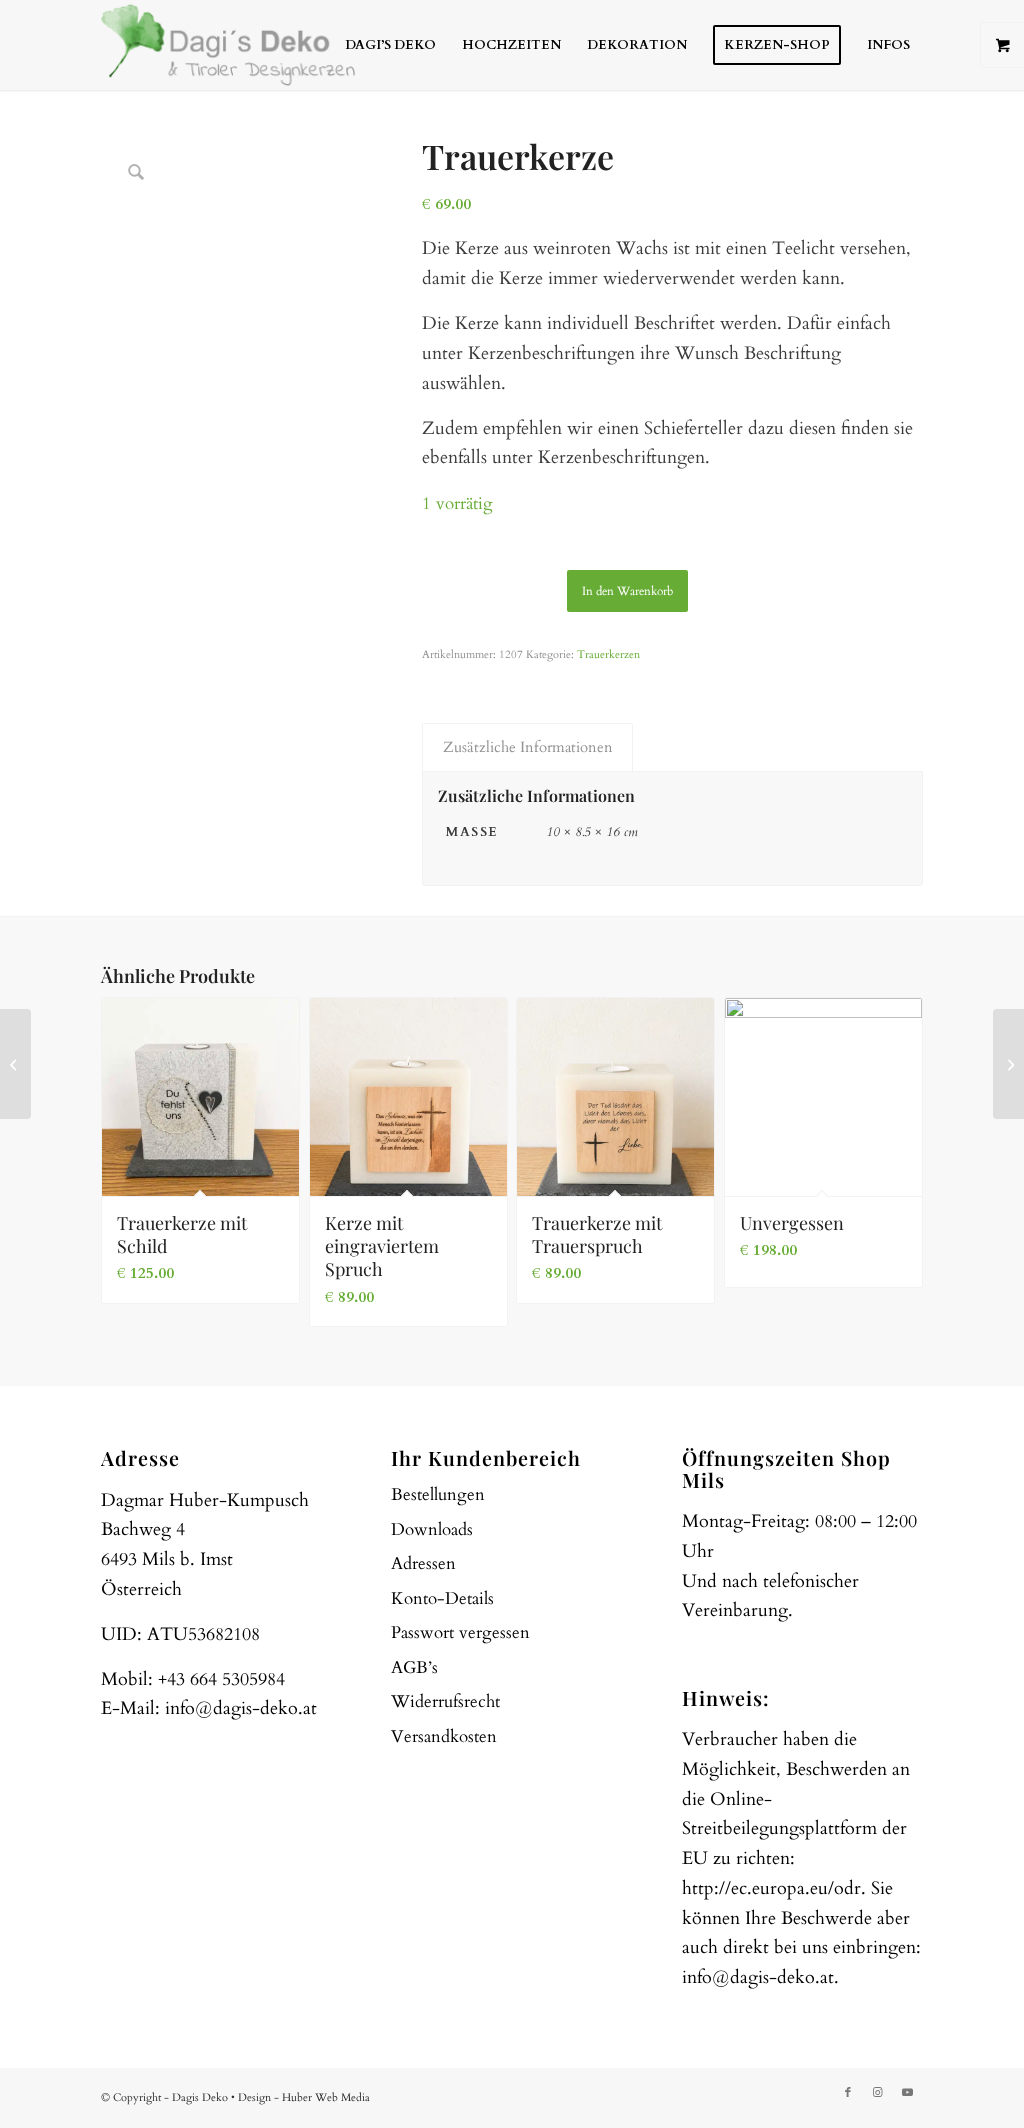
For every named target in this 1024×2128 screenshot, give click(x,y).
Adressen (423, 1563)
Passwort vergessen (460, 1632)
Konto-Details (442, 1598)
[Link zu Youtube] (908, 2093)
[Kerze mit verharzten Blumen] (1008, 1064)
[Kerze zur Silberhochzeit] (15, 1064)
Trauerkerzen (608, 654)
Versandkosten (444, 1736)
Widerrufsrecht (445, 1701)
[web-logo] (228, 45)
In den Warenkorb (627, 591)
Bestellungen (438, 1494)
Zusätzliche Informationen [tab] (528, 747)
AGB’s (414, 1667)
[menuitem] (390, 45)
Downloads (432, 1529)
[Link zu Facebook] (848, 2093)
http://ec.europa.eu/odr (771, 1888)
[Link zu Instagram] (878, 2093)
